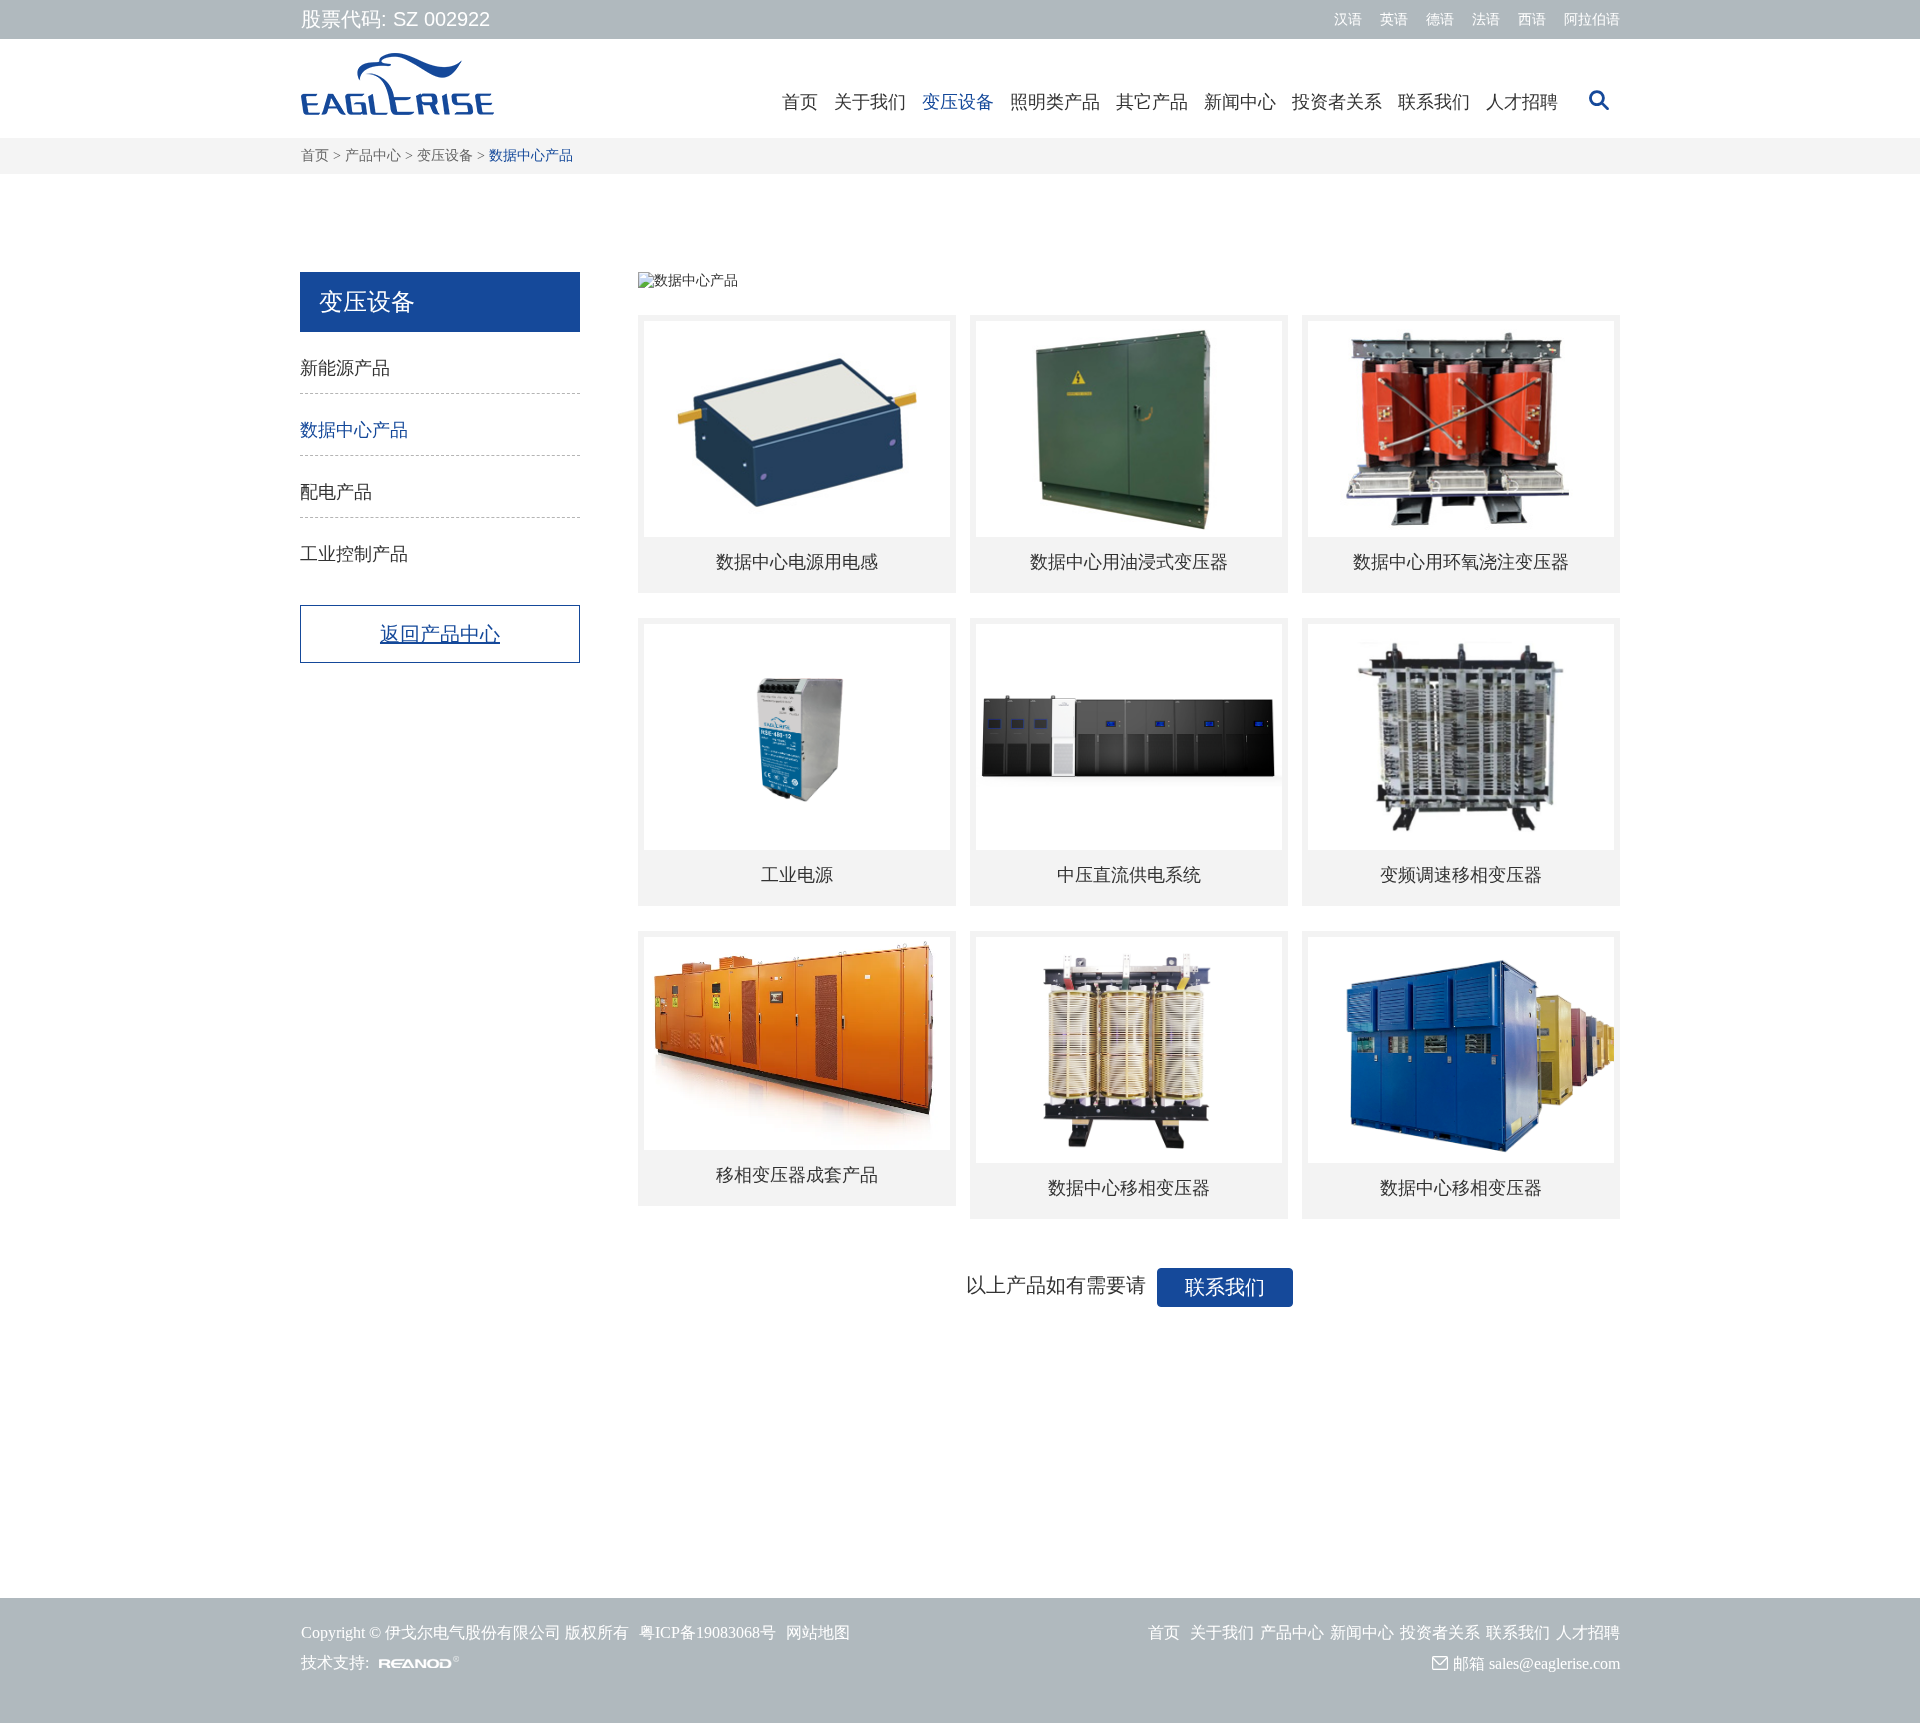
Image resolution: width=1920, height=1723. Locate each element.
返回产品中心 (440, 634)
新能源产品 (345, 368)
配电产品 (336, 492)
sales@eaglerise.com (1554, 1663)
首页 (800, 102)
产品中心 (373, 155)
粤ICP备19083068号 (707, 1632)
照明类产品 (1055, 102)
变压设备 (958, 102)
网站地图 (818, 1632)
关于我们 (870, 102)
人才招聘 (1522, 102)
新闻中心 (1240, 102)
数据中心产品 (531, 155)
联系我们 (1434, 102)
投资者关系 (1337, 102)
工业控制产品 (354, 554)
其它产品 (1152, 102)
